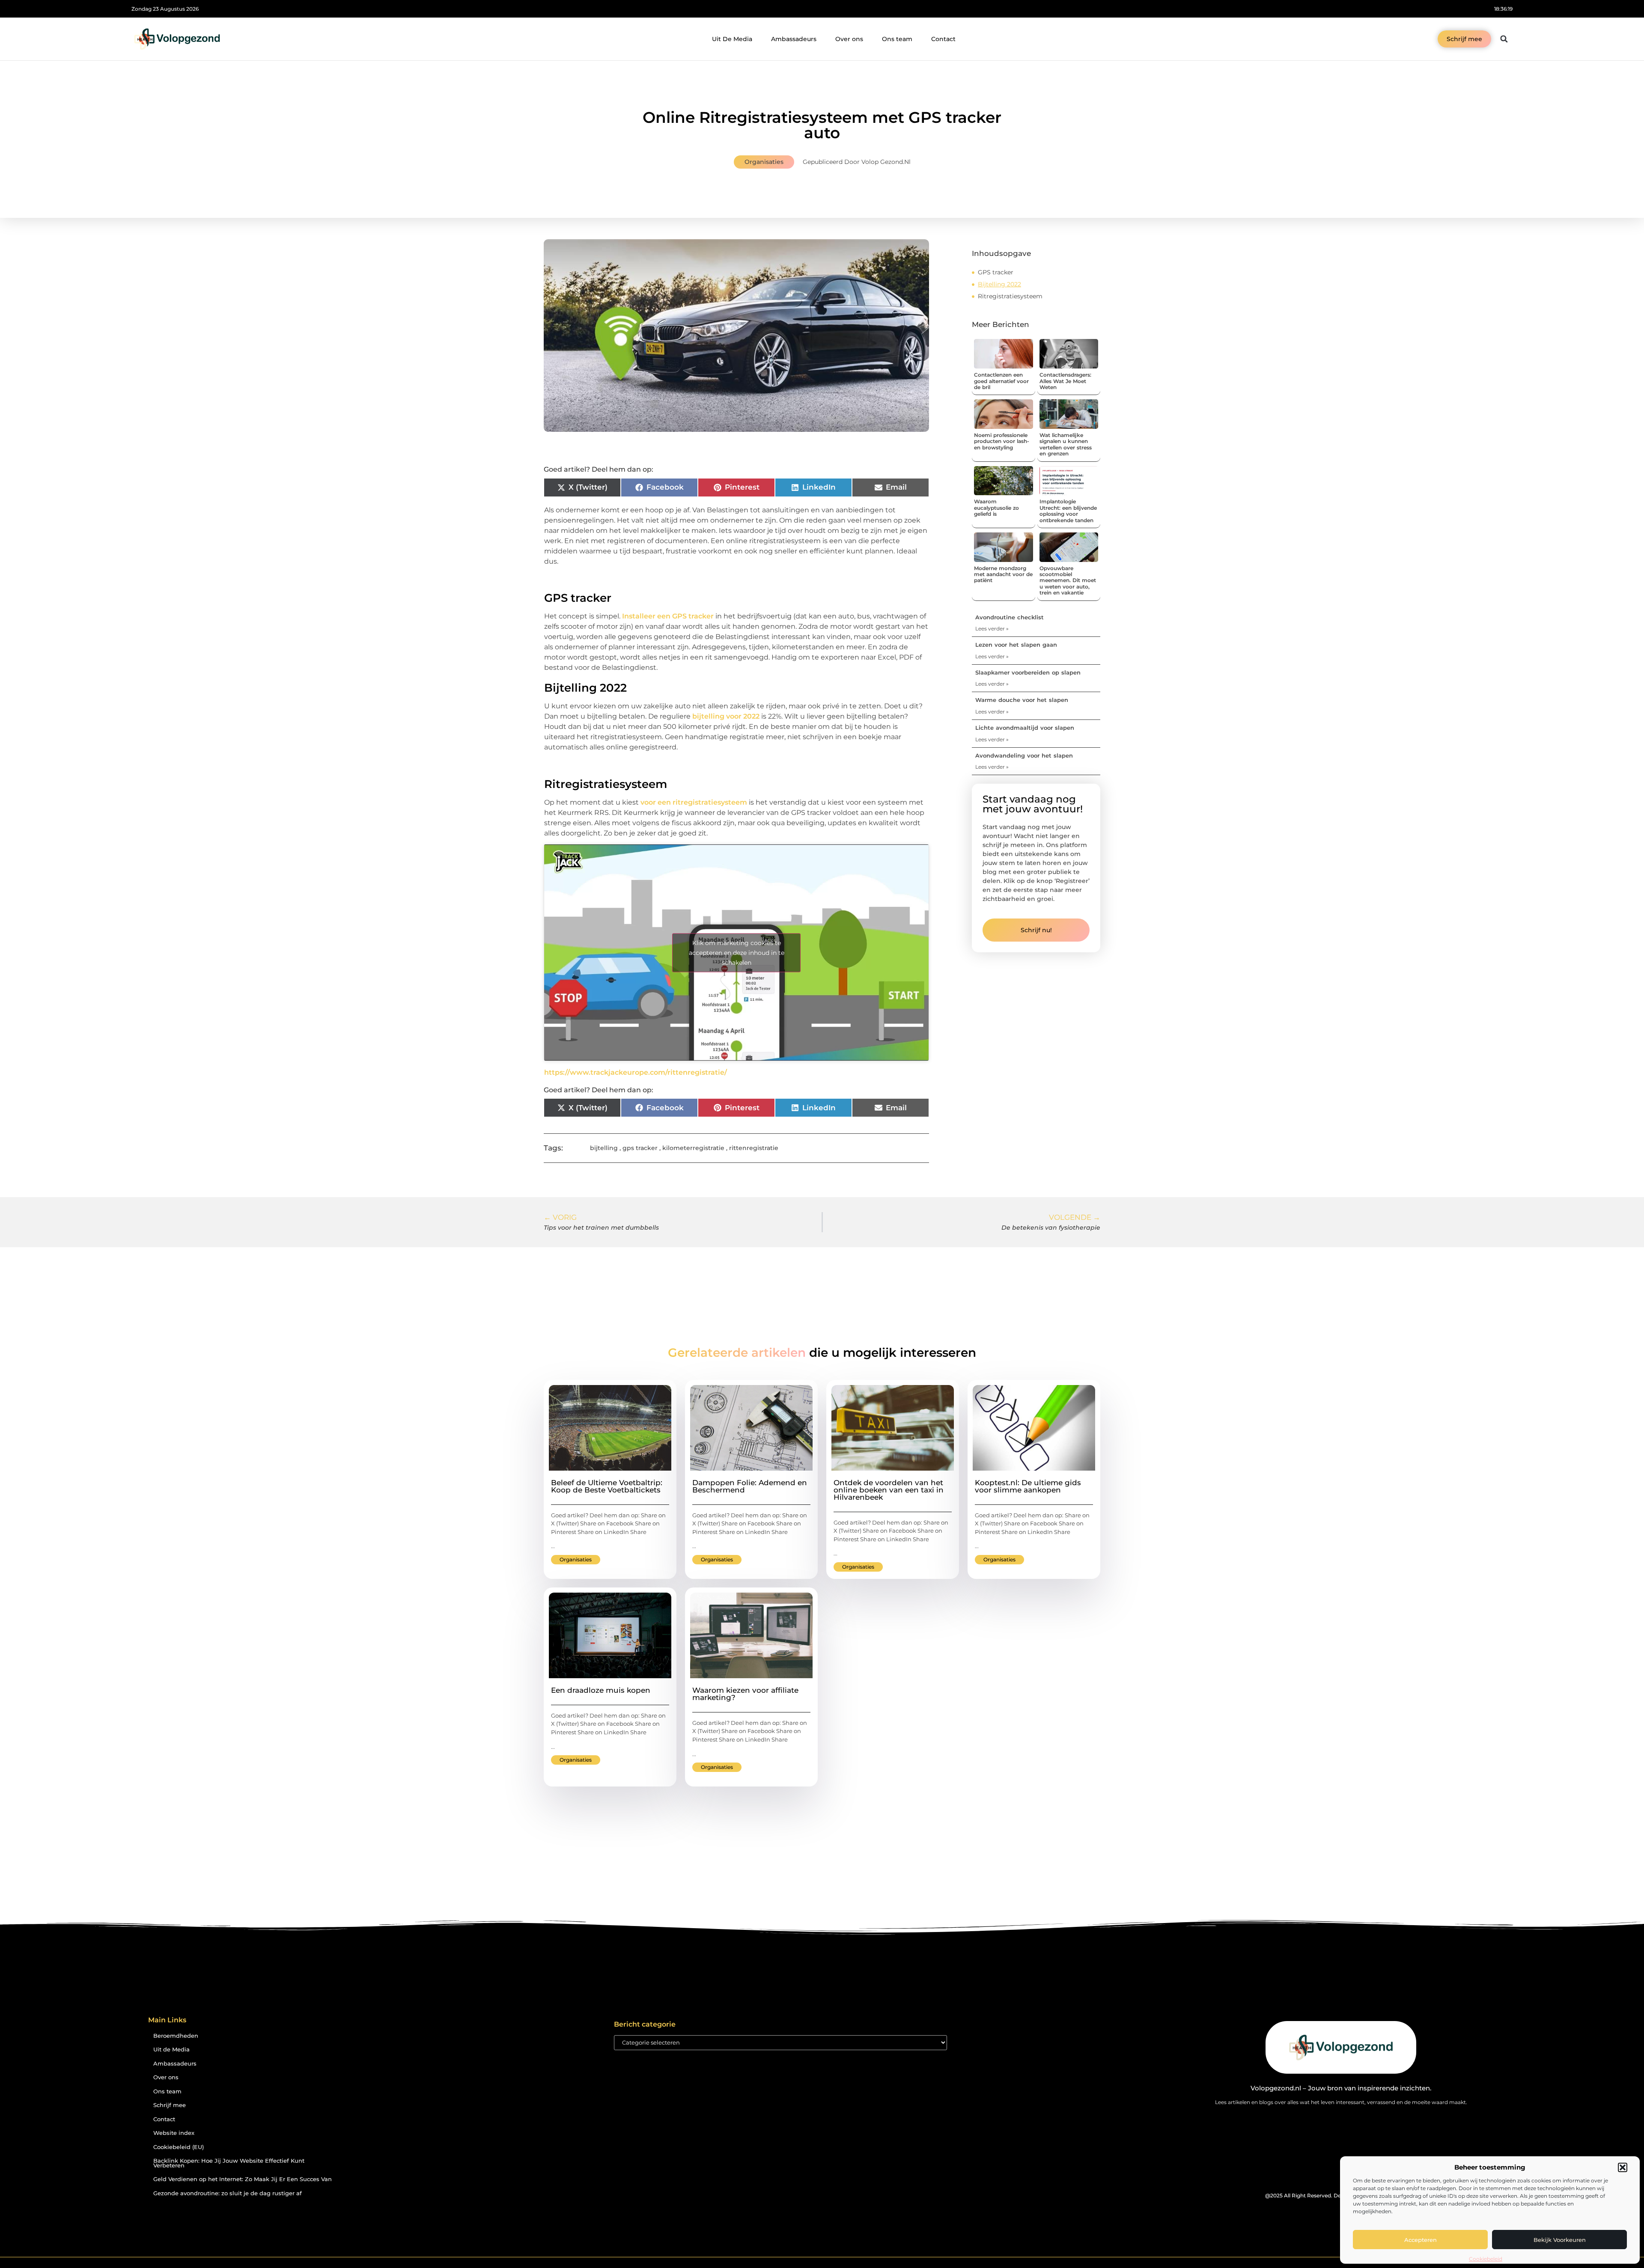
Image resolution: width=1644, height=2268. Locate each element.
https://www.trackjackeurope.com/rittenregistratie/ (636, 1072)
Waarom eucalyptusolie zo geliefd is (996, 508)
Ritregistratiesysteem (1010, 296)
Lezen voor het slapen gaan (1016, 645)
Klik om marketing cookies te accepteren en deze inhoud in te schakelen (737, 952)
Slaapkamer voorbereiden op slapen (1028, 672)
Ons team (897, 39)
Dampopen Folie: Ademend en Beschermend (750, 1486)
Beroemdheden (176, 2036)
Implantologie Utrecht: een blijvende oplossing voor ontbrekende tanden (1068, 511)
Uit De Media (732, 39)
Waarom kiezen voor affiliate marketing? (745, 1694)
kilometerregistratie (693, 1148)
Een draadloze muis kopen (601, 1690)
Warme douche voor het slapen (1022, 700)
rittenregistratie (754, 1148)
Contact (943, 39)
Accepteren (1421, 2240)
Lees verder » (992, 629)
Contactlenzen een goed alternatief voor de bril (1001, 381)
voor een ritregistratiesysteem (694, 802)
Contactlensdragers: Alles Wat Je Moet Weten (1065, 381)
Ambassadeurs (794, 39)
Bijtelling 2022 (999, 284)
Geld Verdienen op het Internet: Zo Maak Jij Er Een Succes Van (243, 2179)
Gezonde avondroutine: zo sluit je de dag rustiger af (228, 2193)
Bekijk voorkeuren (1560, 2240)
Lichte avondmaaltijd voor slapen (1025, 728)
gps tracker (640, 1148)
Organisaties (764, 162)
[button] (1623, 2167)
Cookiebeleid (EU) (179, 2147)
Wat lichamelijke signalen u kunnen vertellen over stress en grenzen (1066, 444)
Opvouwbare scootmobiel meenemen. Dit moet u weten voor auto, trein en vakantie (1068, 581)
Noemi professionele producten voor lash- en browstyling (1002, 441)
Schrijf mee (170, 2105)
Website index (174, 2133)
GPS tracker (996, 272)
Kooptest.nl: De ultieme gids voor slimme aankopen (1028, 1486)
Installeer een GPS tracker (668, 616)
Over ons (849, 39)
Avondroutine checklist (1010, 617)
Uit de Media (171, 2050)
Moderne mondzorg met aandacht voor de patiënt (1003, 574)
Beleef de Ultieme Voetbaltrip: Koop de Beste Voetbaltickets (607, 1486)
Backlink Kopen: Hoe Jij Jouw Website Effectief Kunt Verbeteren (229, 2163)
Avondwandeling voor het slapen (1024, 755)
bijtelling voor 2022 (726, 716)
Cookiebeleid (1486, 2259)
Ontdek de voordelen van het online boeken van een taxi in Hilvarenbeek (889, 1490)
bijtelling (604, 1148)
